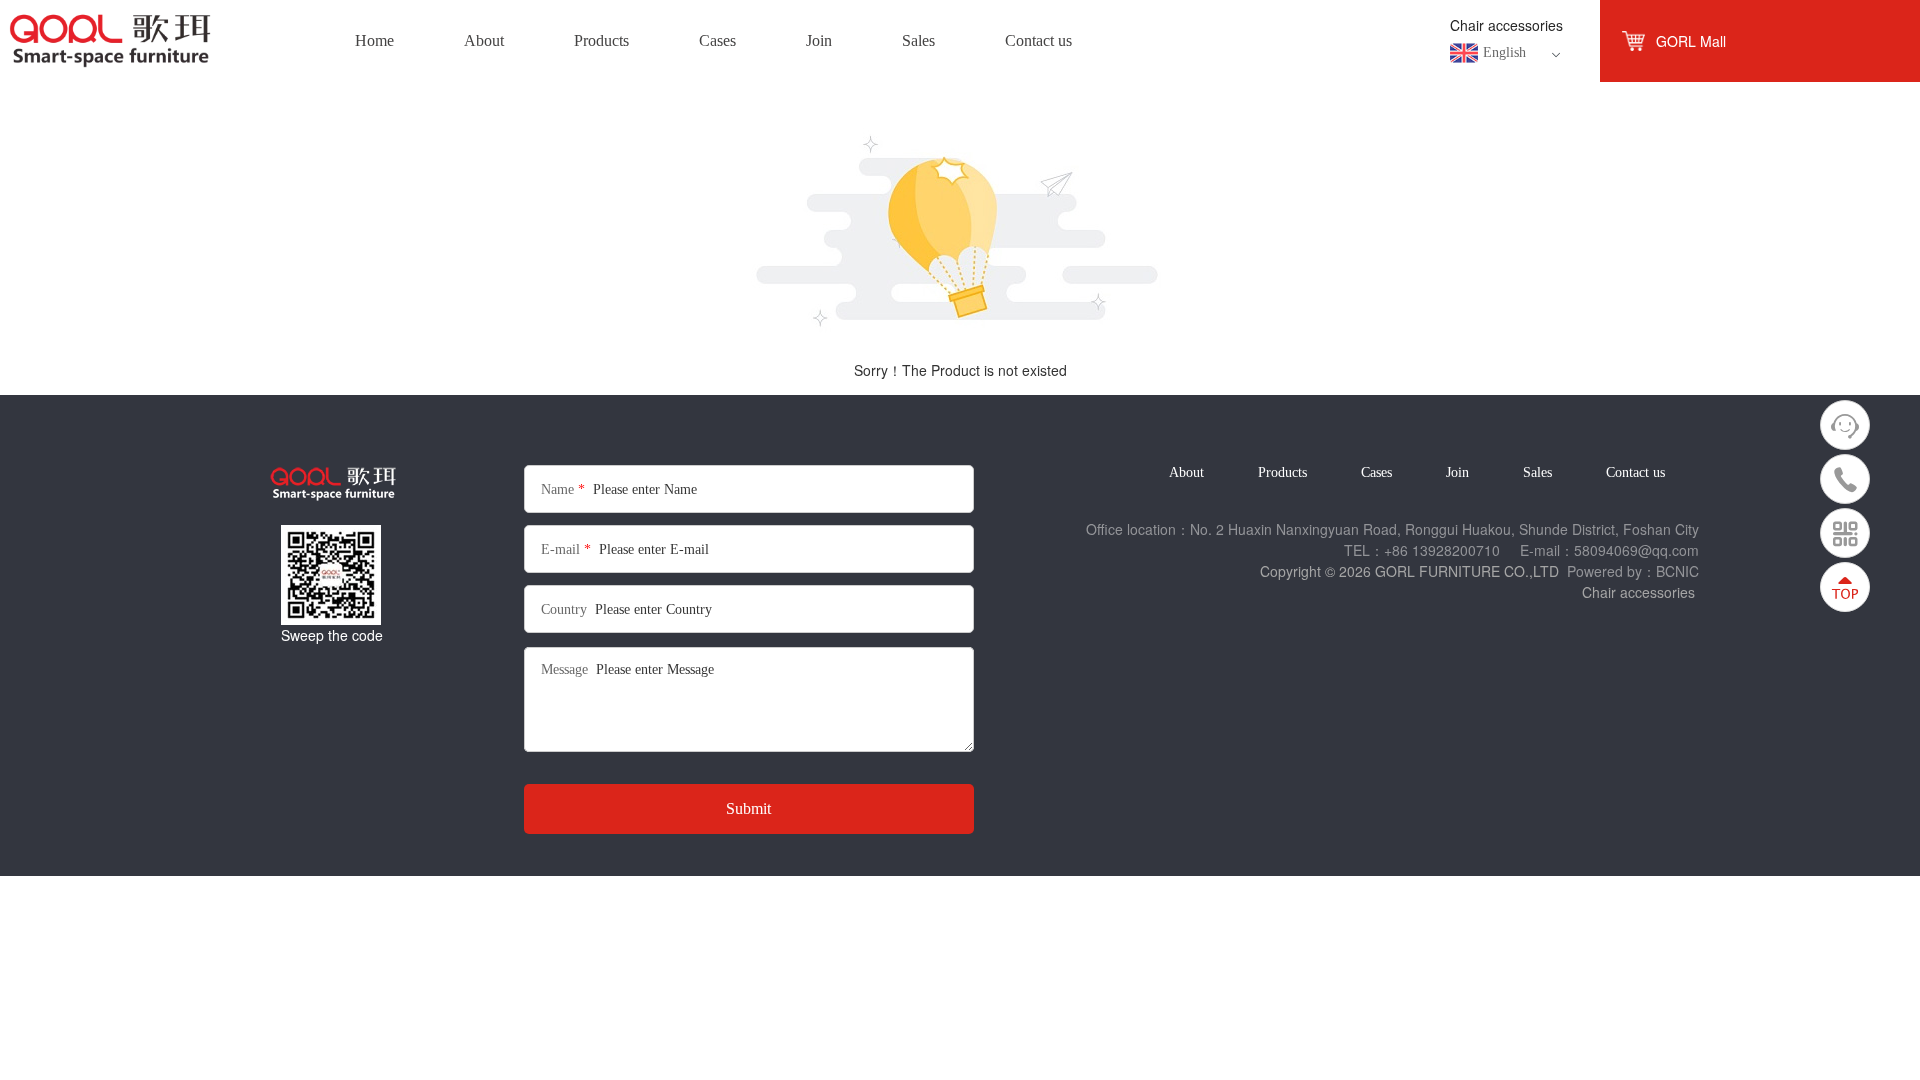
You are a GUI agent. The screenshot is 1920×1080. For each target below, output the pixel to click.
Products (1282, 472)
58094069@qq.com (1636, 550)
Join (1457, 472)
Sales (1537, 472)
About (1186, 472)
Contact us (1635, 472)
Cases (1376, 472)
